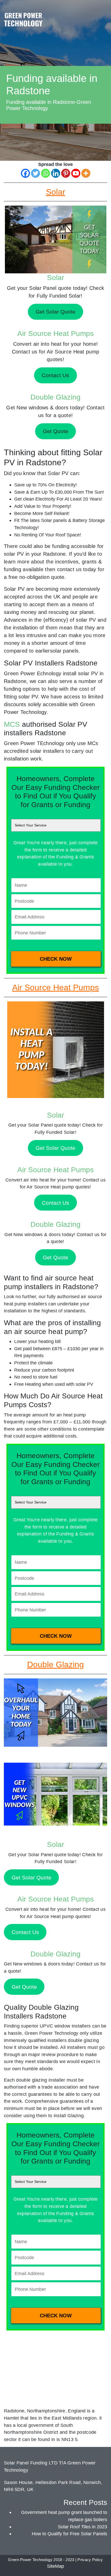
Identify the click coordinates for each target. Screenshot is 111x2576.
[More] (86, 173)
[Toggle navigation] (102, 14)
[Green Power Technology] (23, 21)
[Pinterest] (66, 173)
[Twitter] (35, 173)
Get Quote (55, 1257)
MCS (12, 724)
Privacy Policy (90, 2560)
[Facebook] (25, 173)
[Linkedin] (56, 173)
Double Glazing (55, 397)
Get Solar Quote (55, 1148)
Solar (55, 278)
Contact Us (55, 1203)
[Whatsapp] (46, 173)
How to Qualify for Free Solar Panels (69, 2534)
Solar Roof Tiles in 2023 (82, 2527)
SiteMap (55, 2566)
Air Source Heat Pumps (55, 333)
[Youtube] (76, 173)
